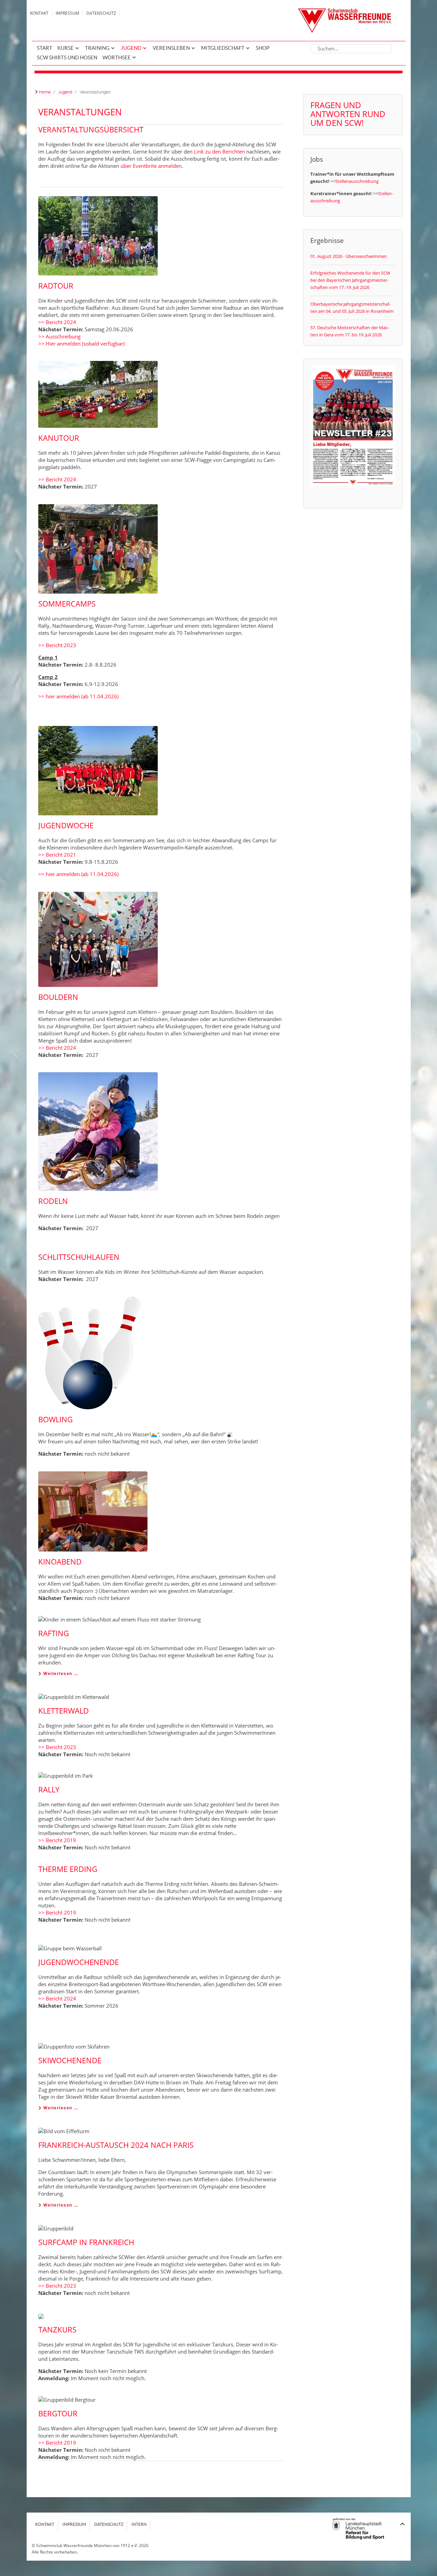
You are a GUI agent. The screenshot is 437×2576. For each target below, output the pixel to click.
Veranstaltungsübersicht (91, 129)
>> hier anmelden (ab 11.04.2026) (78, 696)
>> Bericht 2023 (57, 645)
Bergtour (58, 2413)
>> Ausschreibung (59, 336)
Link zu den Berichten (219, 151)
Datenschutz (101, 13)
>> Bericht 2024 (57, 322)
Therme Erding (68, 1869)
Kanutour (59, 438)
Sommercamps (67, 603)
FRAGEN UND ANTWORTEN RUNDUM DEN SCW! (348, 114)
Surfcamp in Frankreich (86, 2242)
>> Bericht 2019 (57, 1840)
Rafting (54, 1633)
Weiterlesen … (60, 1674)
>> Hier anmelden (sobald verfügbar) (81, 344)
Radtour (56, 286)
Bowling (55, 1419)
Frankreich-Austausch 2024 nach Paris (116, 2145)
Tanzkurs (57, 2329)
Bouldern (58, 997)
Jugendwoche (66, 825)
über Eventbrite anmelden (151, 166)
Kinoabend (60, 1561)
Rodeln (53, 1201)
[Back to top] (402, 2524)
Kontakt (39, 13)
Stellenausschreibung (357, 181)
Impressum (67, 13)
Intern (139, 2524)
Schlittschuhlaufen (79, 1257)
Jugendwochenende (79, 1962)
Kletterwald (64, 1711)
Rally (49, 1789)
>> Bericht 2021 (57, 855)
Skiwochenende (70, 2060)
